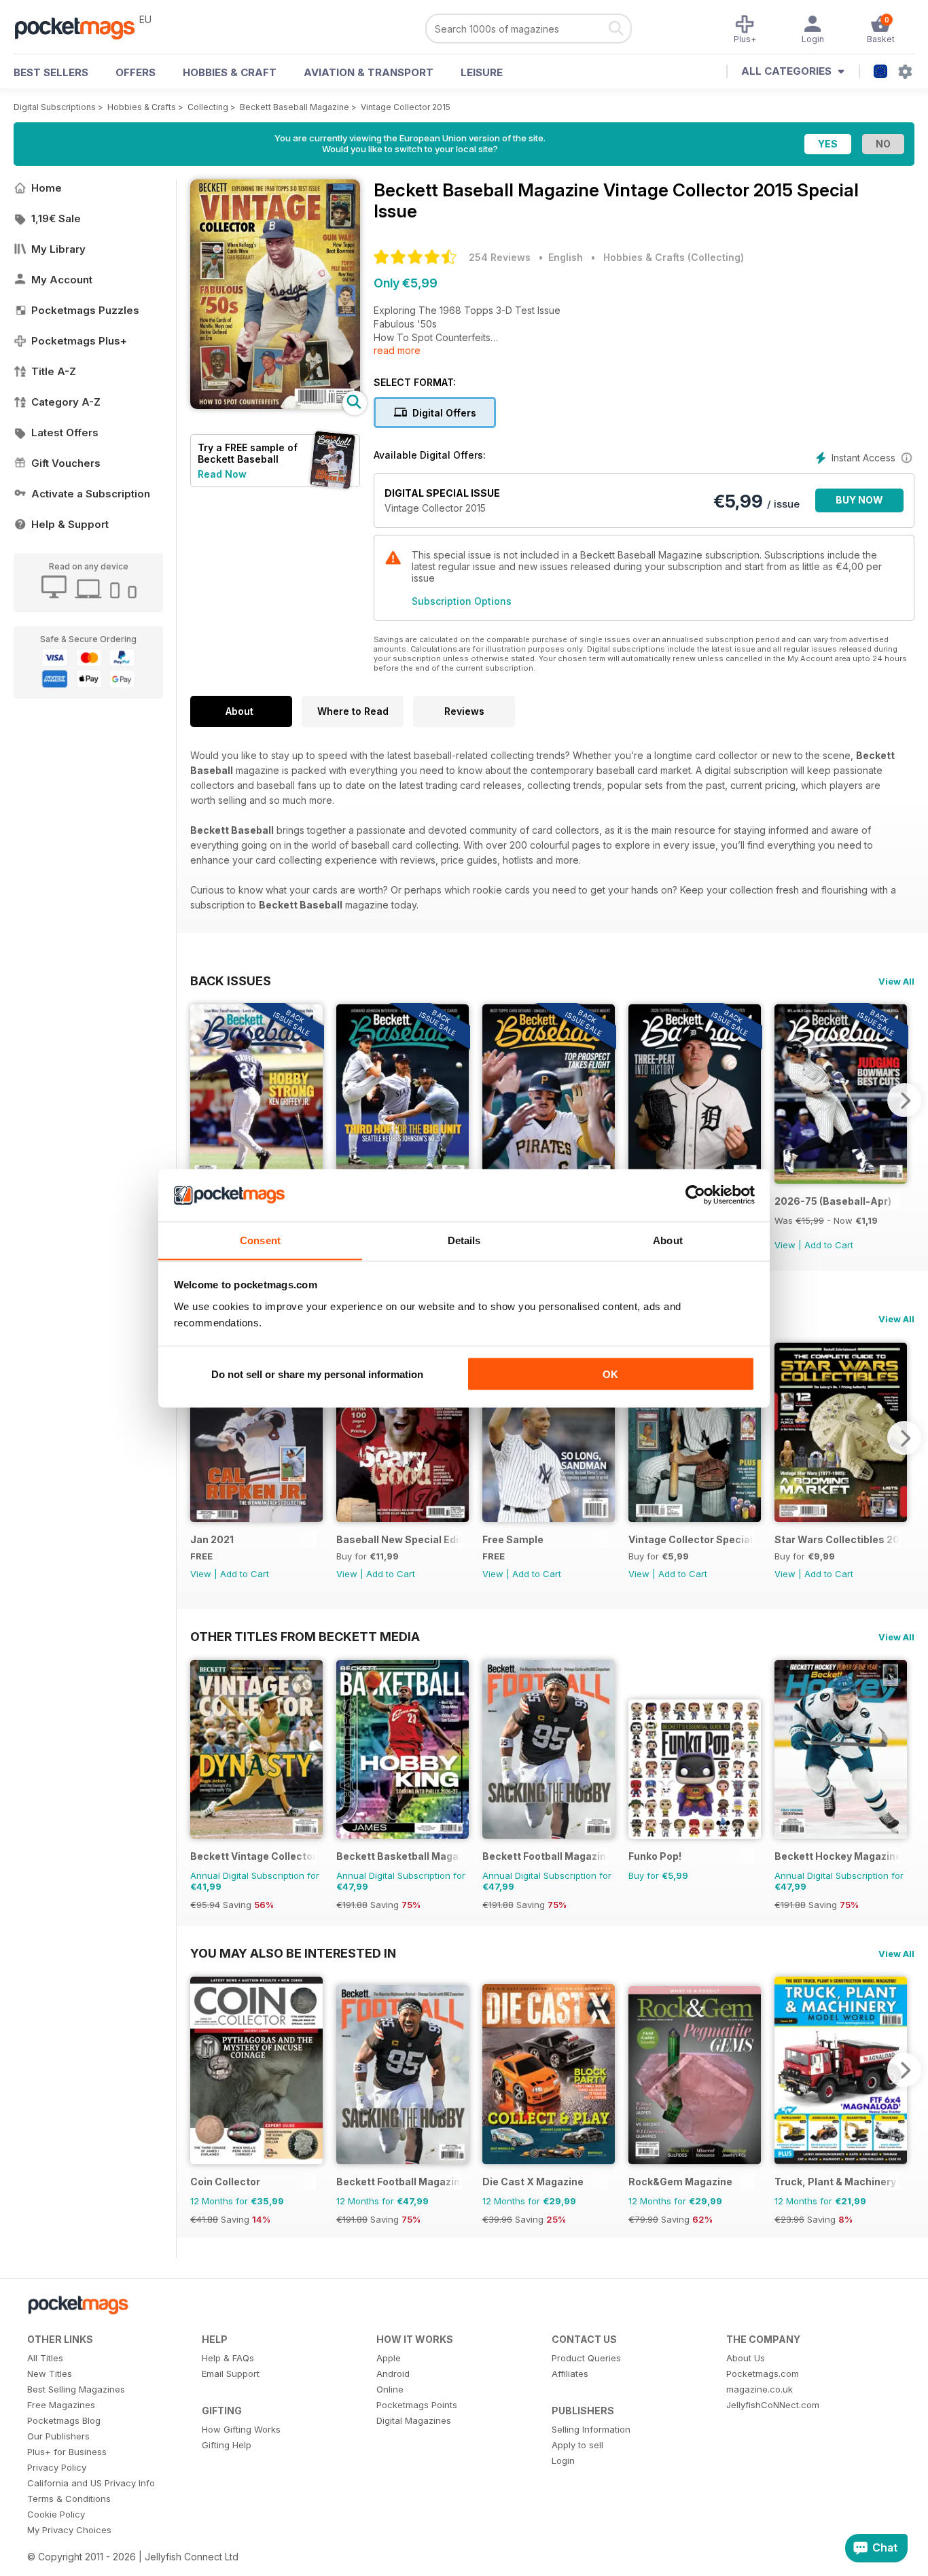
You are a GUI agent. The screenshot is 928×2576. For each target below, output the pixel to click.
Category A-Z (66, 402)
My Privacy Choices (69, 2530)
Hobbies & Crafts (142, 107)
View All (896, 981)
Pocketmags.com (763, 2374)
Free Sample (513, 1539)
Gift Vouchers (66, 463)
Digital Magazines (414, 2420)
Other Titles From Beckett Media (305, 1636)
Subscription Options (462, 601)
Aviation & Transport (369, 72)
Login (563, 2460)
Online (390, 2389)
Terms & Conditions (69, 2499)
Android (393, 2374)
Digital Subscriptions (55, 107)
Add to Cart (829, 1245)
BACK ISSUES (231, 981)
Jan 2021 (212, 1539)
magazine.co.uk (760, 2389)
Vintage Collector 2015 (406, 107)
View (785, 1245)
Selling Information (591, 2429)
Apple (389, 2358)
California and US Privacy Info (91, 2483)
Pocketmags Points (417, 2405)
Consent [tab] (260, 1240)
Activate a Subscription (91, 494)
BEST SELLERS (51, 72)
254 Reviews (500, 257)
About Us (746, 2358)
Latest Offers (65, 433)
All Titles (45, 2358)
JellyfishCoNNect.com (773, 2405)
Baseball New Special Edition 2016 (399, 1539)
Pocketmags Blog (64, 2420)
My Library (58, 249)
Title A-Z (54, 371)
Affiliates (570, 2374)
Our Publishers (58, 2436)
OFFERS (136, 72)
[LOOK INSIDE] (275, 405)
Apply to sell (577, 2445)
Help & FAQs (228, 2358)
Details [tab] (464, 1240)
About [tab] (668, 1240)
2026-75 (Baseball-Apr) (833, 1201)
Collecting (208, 107)
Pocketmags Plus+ (79, 341)
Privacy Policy (57, 2467)
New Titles (50, 2374)
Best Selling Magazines (76, 2389)
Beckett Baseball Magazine (295, 107)
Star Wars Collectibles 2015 (837, 1539)
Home (47, 188)
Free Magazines (61, 2405)
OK (610, 1374)
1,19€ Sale (56, 218)
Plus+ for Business (67, 2452)
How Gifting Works (241, 2429)
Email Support (231, 2374)
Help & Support (70, 524)
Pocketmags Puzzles (85, 310)
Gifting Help (227, 2445)
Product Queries (586, 2358)
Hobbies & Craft (230, 72)
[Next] (904, 1100)
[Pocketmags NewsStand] (82, 27)
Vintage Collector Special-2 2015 (691, 1539)
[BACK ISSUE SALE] (841, 1180)
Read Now (222, 474)
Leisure (482, 72)
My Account (62, 280)
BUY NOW (859, 500)
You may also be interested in (293, 1953)
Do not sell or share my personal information (317, 1374)
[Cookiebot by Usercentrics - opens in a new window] (695, 1195)
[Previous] (200, 1100)
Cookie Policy (56, 2514)
